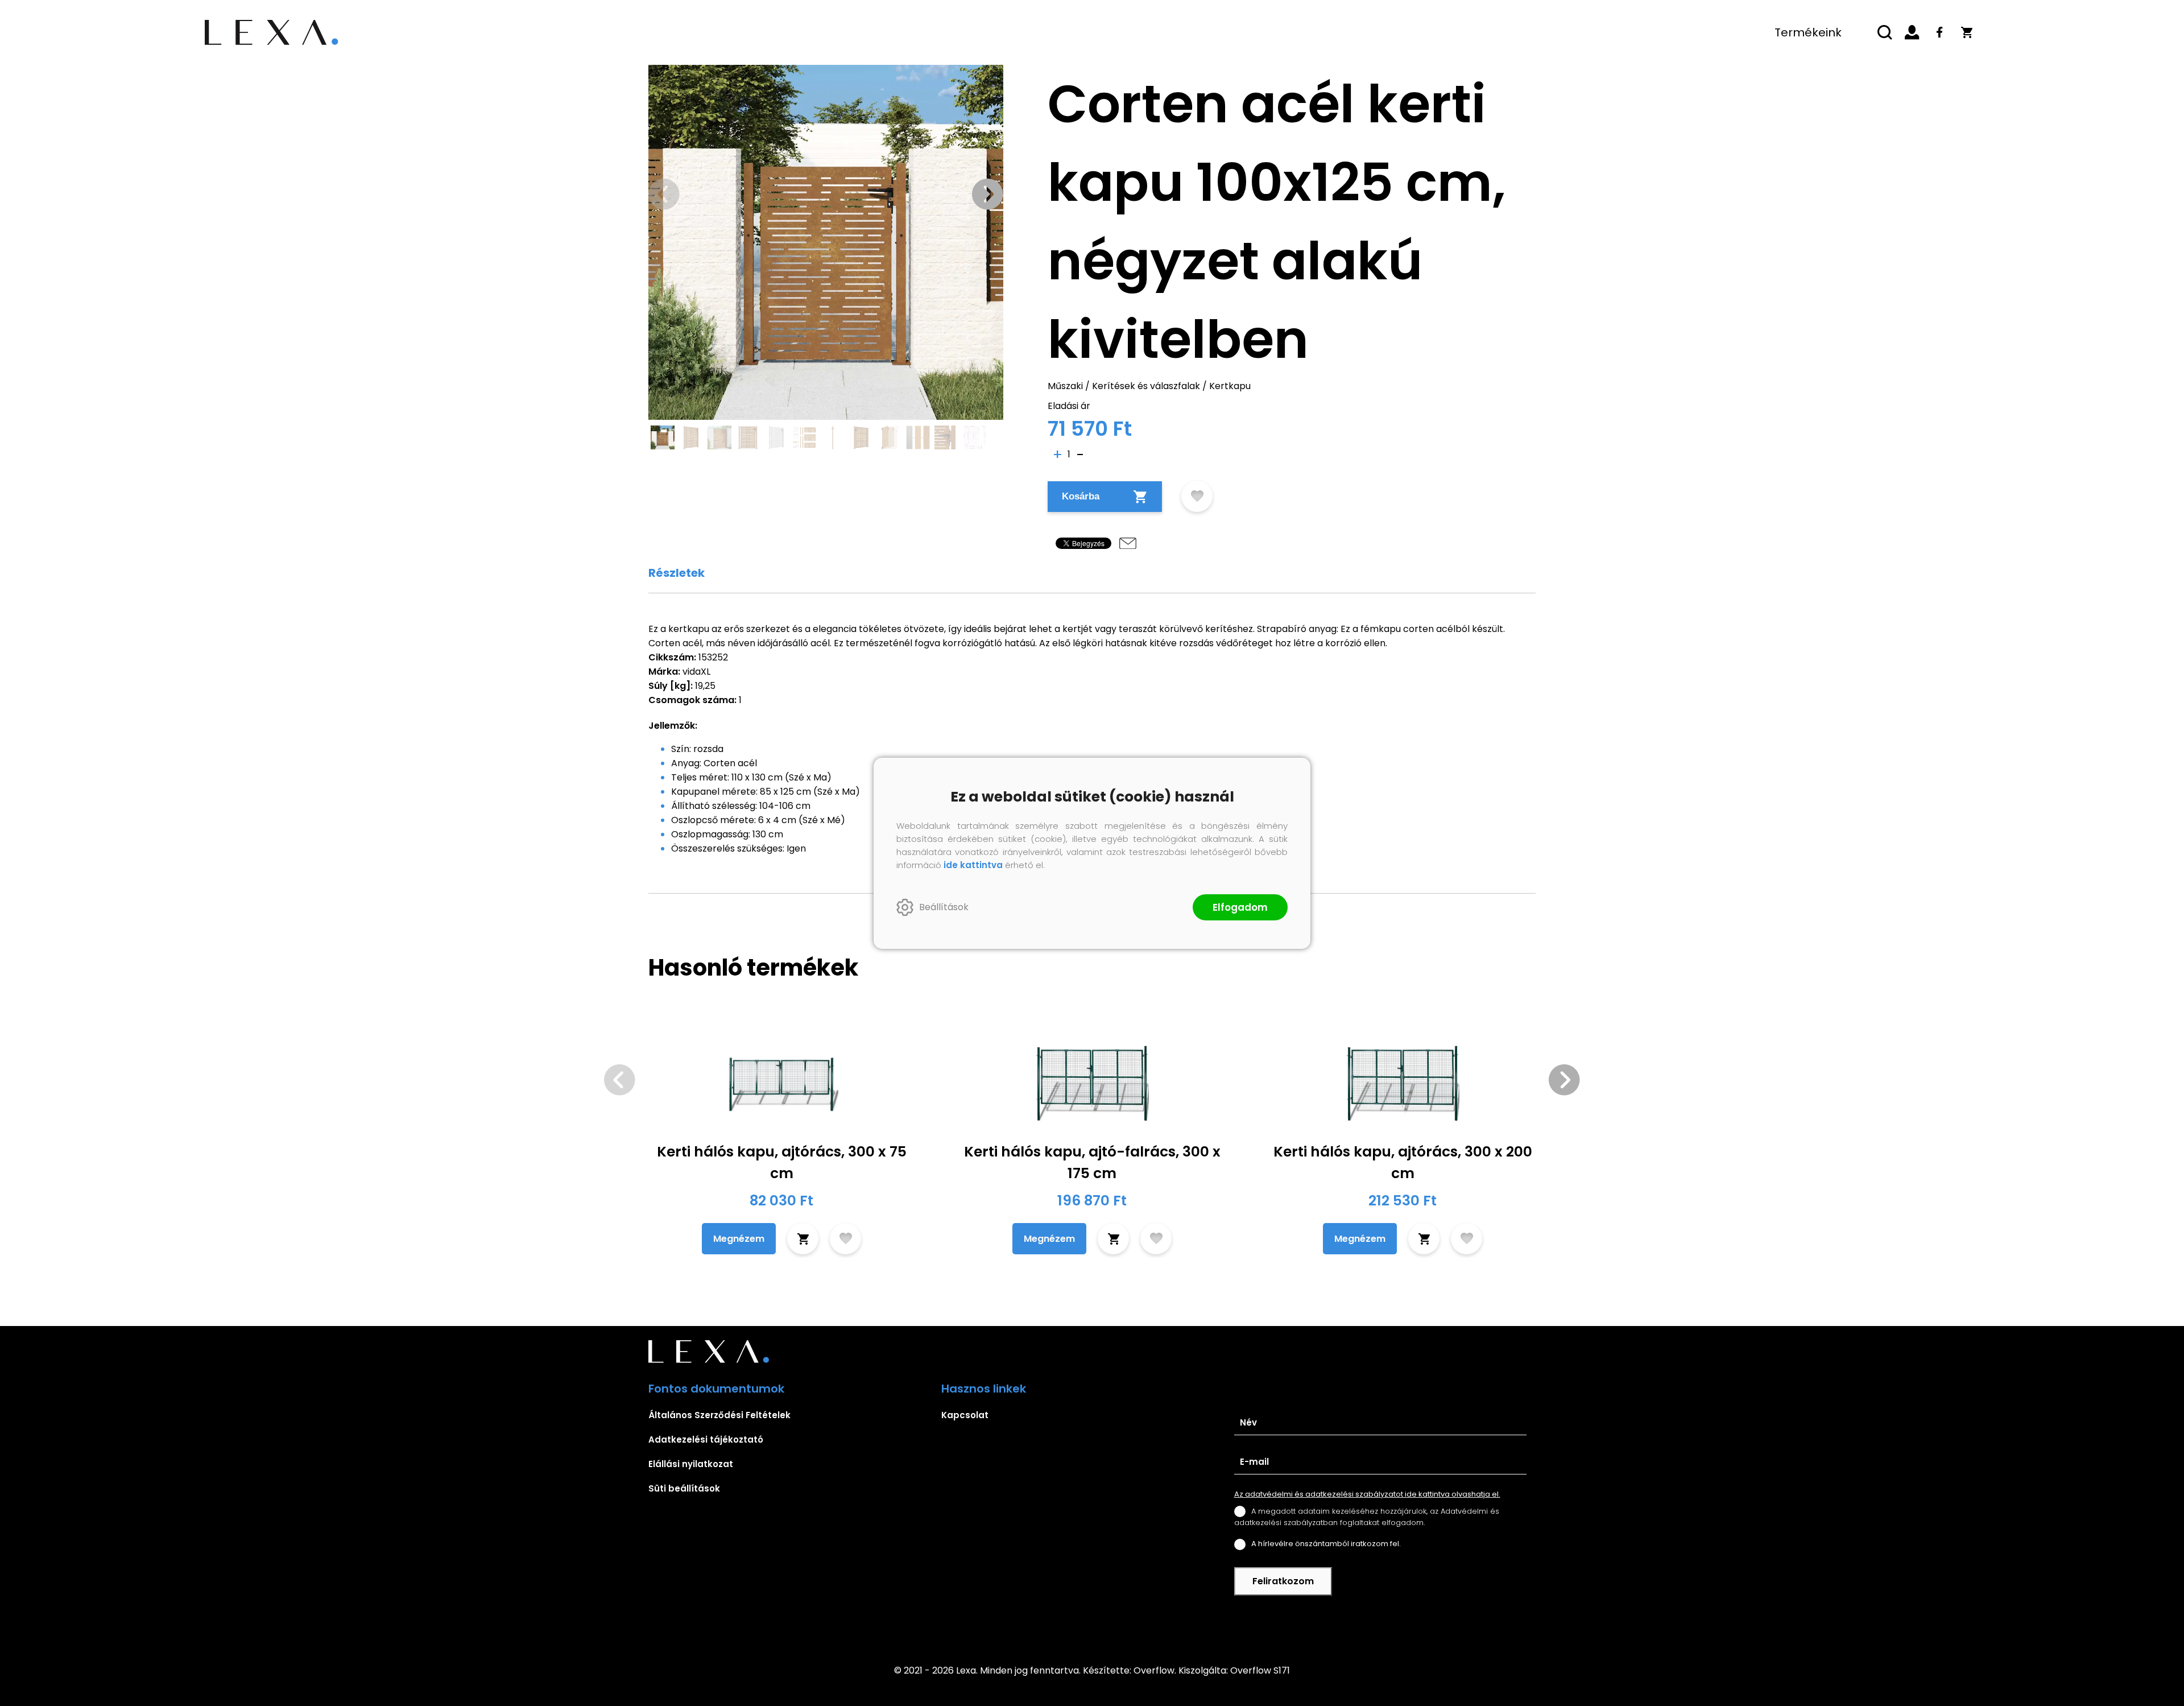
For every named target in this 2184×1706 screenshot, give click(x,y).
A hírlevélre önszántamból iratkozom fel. (1326, 1544)
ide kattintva (973, 865)
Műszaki (1065, 386)
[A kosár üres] (1967, 32)
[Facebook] (1939, 32)
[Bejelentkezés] (1912, 32)
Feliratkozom (1283, 1581)
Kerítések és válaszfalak (1146, 386)
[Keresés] (1885, 32)
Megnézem (739, 1239)
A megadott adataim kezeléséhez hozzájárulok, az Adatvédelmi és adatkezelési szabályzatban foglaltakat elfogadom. (1367, 1517)
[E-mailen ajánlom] (1128, 543)
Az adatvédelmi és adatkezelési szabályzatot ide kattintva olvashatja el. (1367, 1494)
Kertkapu (1230, 386)
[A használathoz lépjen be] (1197, 496)
